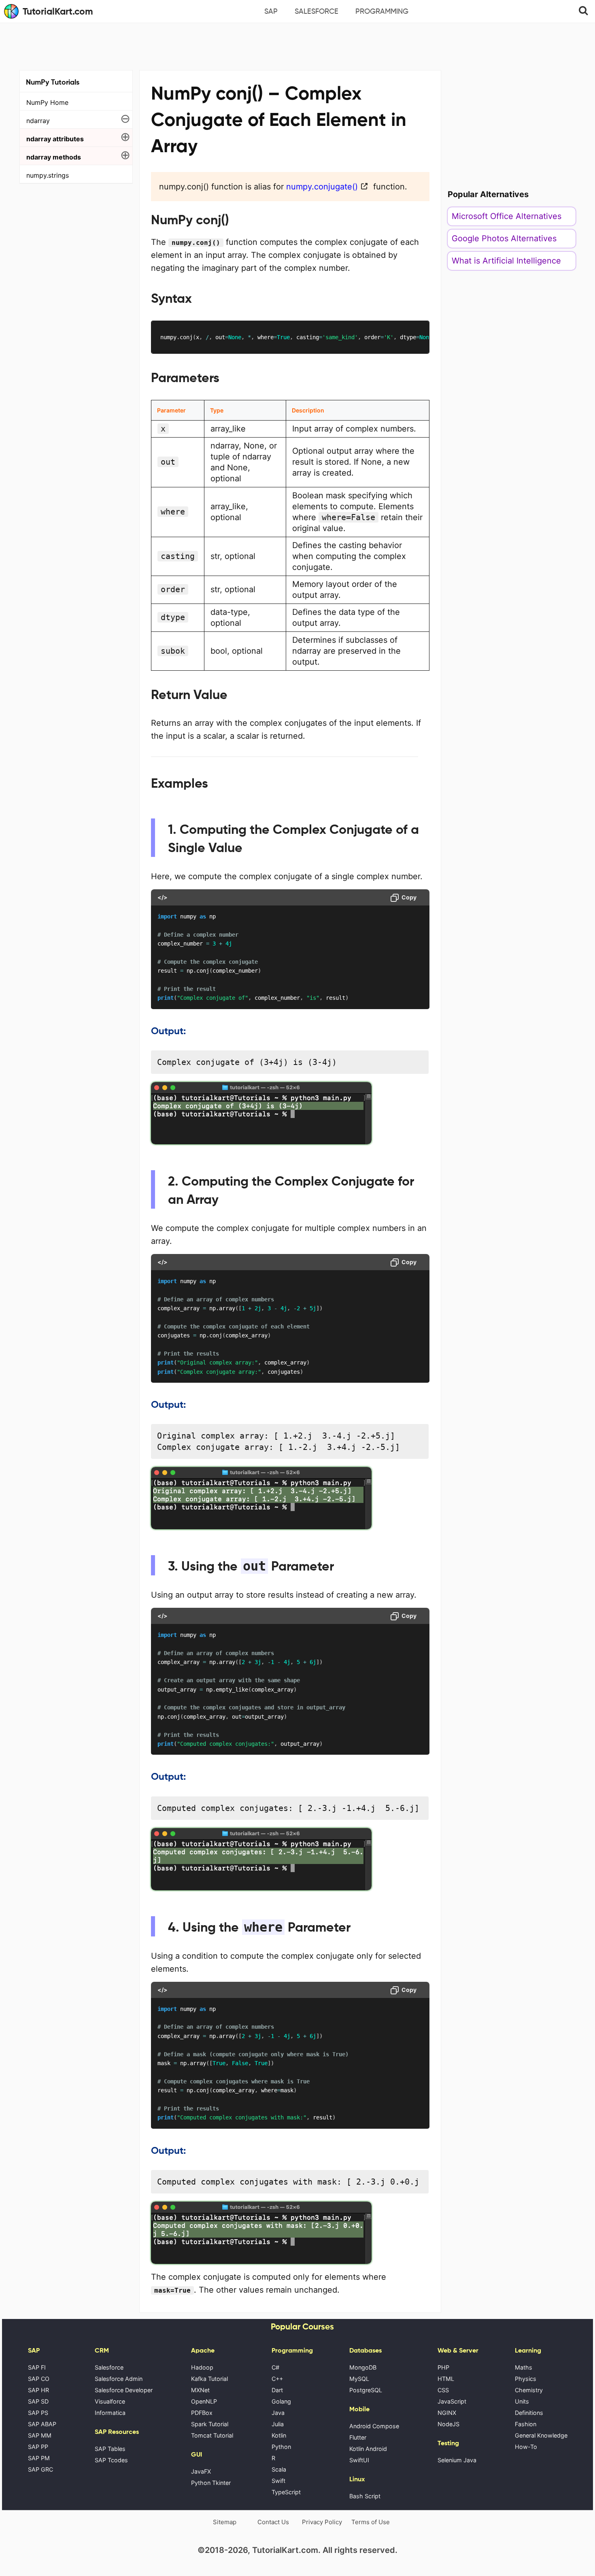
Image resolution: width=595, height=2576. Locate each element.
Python (281, 2447)
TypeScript (286, 2492)
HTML (446, 2379)
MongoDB (363, 2367)
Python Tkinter (211, 2483)
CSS (443, 2390)
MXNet (200, 2390)
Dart (277, 2390)
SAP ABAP (42, 2424)
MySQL (359, 2379)
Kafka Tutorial (209, 2379)
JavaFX (201, 2471)
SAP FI (37, 2367)
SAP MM (40, 2435)
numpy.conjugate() (322, 187)
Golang (281, 2401)
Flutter (358, 2437)
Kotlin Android (368, 2449)
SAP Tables (110, 2449)
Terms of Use (371, 2522)
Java (278, 2413)
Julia (278, 2424)
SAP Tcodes (111, 2460)
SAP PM (39, 2458)
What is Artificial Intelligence (506, 261)
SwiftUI (359, 2460)
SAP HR (38, 2390)
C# (275, 2367)
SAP (271, 11)
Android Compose (374, 2426)
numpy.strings (48, 175)
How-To (526, 2447)
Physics (526, 2379)
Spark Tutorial (210, 2424)
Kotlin (279, 2435)
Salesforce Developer (124, 2390)
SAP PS (38, 2413)
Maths (524, 2367)
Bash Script (365, 2496)
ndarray (38, 121)
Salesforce (317, 11)
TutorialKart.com (58, 11)
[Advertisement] (297, 45)
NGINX (447, 2413)
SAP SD (38, 2401)
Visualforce (110, 2401)
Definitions (529, 2413)
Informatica (110, 2413)
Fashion (526, 2424)
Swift (278, 2481)
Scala (279, 2469)
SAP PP (38, 2447)
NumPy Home (47, 102)
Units (522, 2401)
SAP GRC (40, 2469)
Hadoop (202, 2367)
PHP (443, 2367)
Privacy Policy (322, 2522)
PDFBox (202, 2413)
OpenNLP (204, 2401)
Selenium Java (457, 2460)
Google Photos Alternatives (504, 238)
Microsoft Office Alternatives (507, 216)
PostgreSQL (366, 2390)
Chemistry (529, 2390)
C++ (277, 2379)
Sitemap (225, 2522)
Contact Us (273, 2522)
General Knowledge (541, 2435)
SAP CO (39, 2379)
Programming (382, 11)
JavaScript (452, 2401)
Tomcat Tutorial (212, 2435)
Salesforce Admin (119, 2379)
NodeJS (448, 2424)
